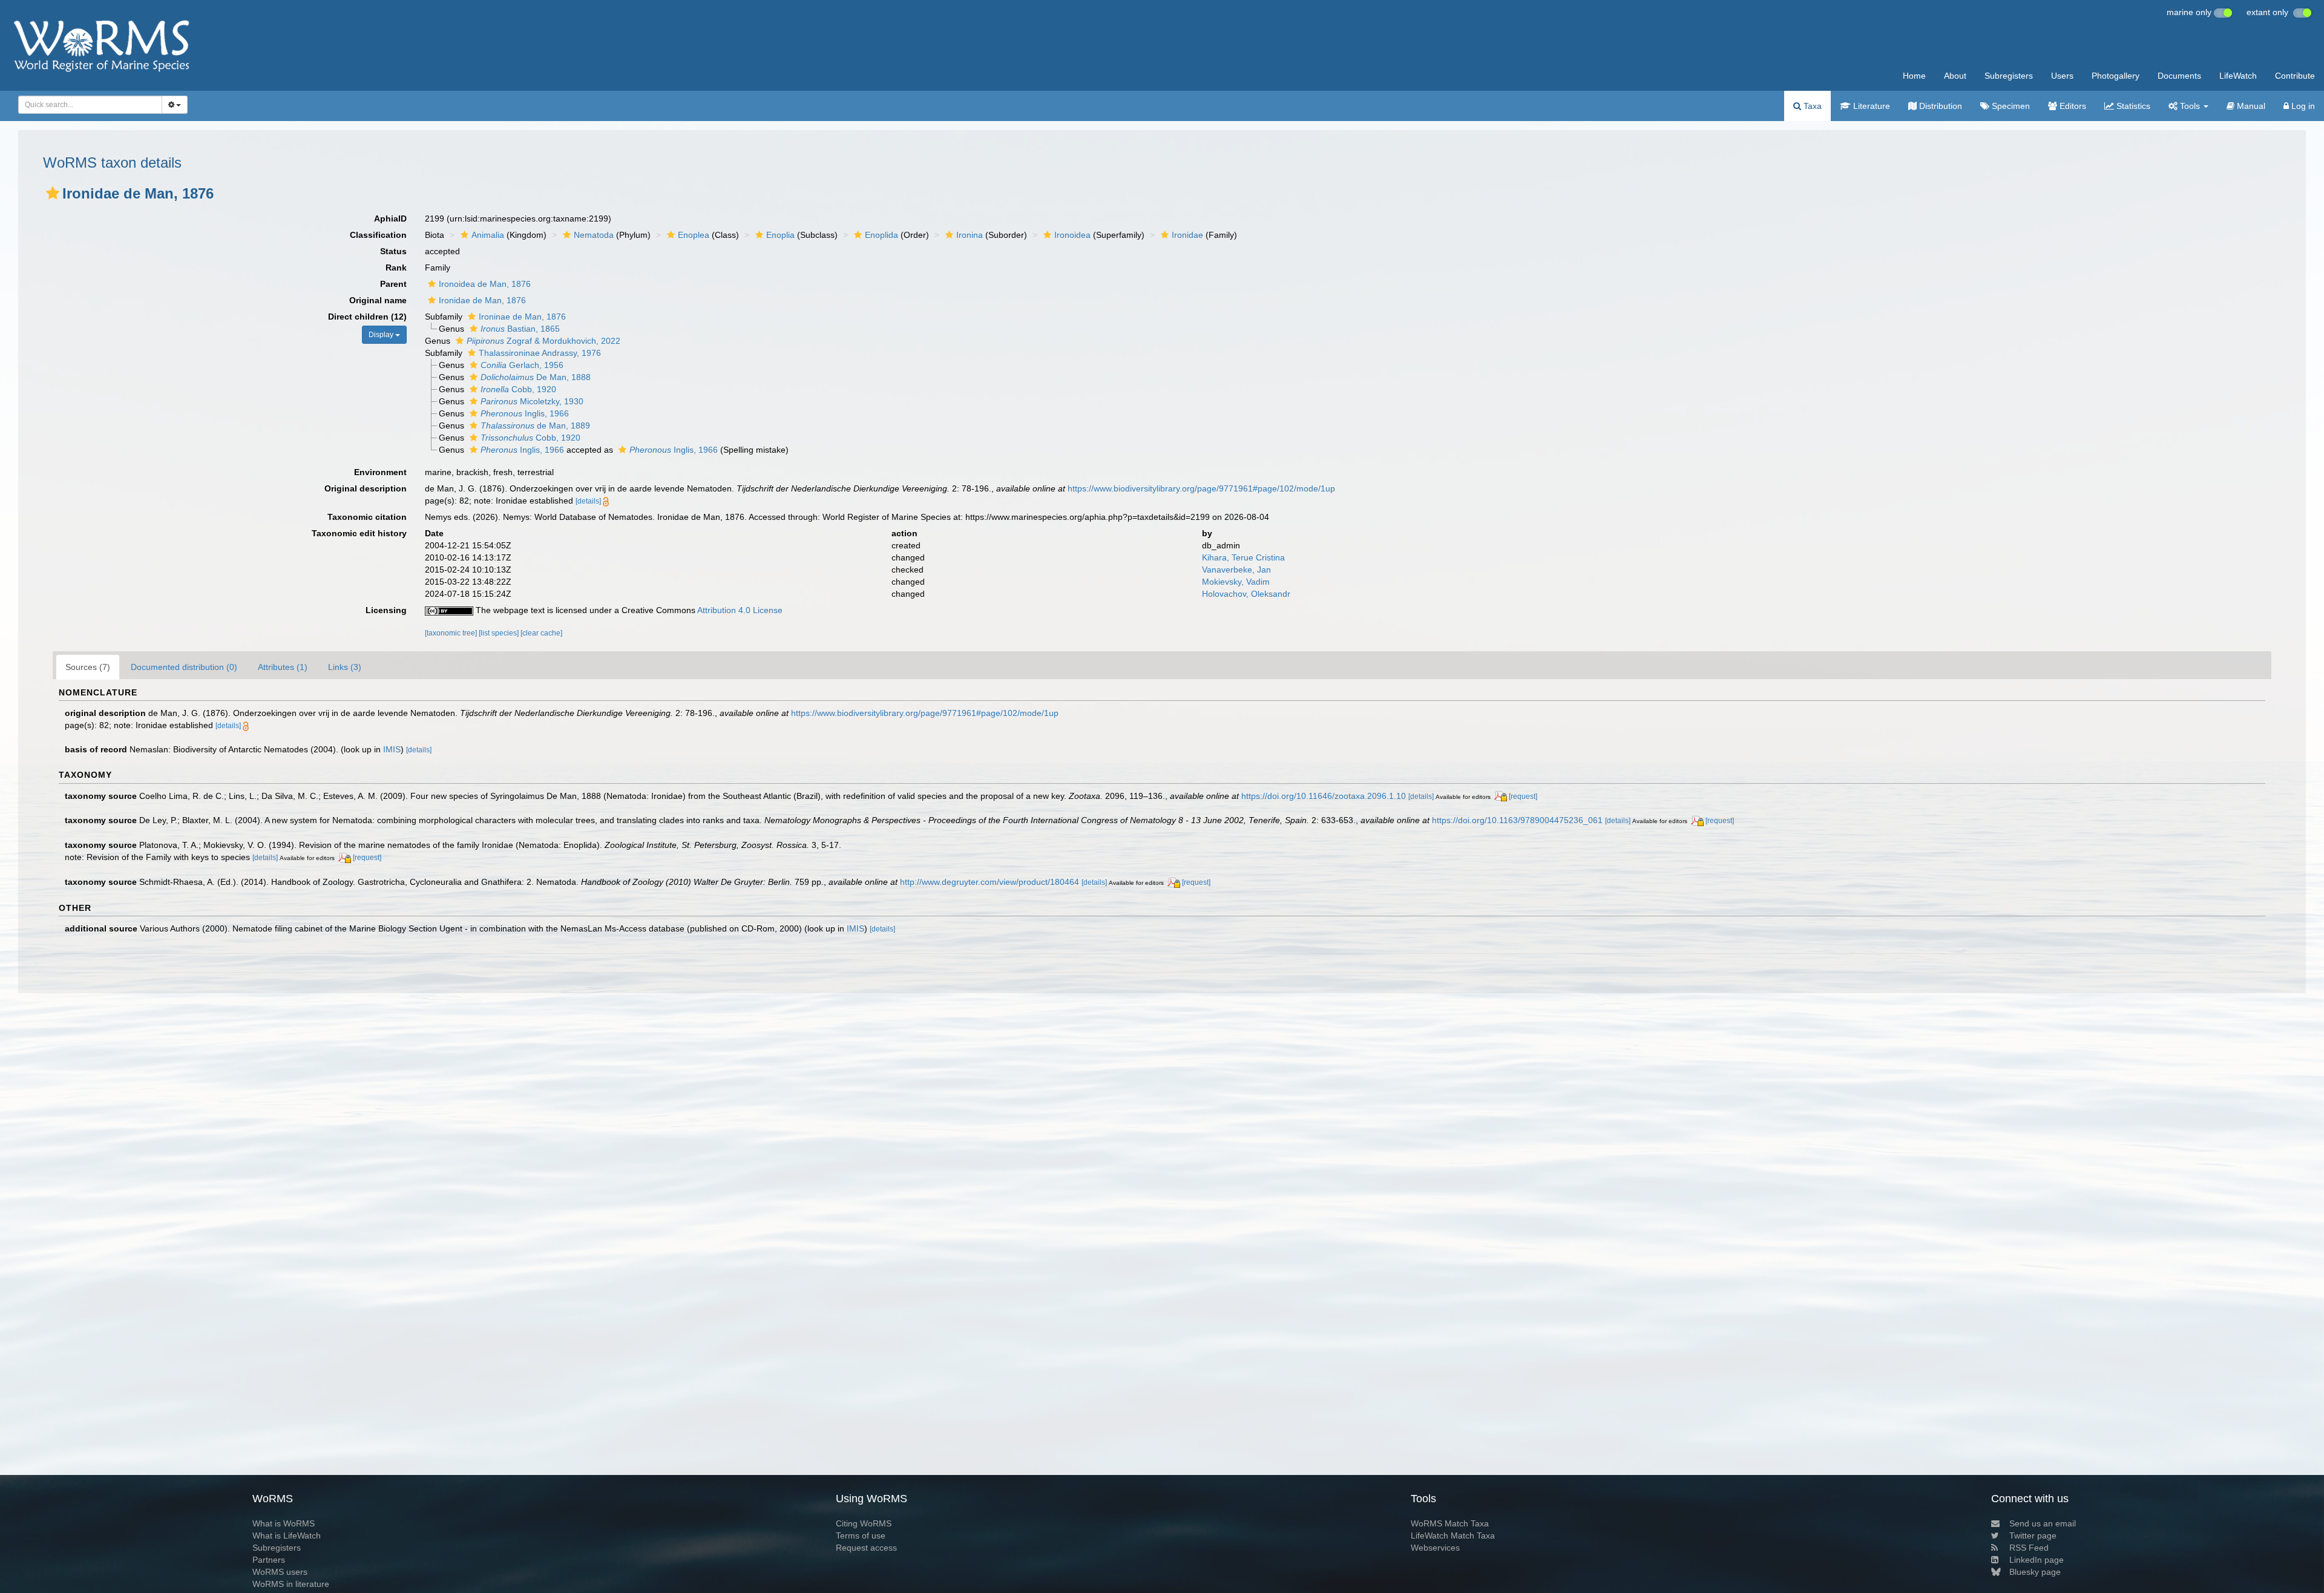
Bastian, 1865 (520, 329)
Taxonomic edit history (359, 533)
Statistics (2132, 106)
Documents (2179, 76)
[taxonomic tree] (452, 633)
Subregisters (2009, 76)
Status (393, 251)
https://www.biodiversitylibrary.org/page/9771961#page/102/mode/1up (1201, 488)
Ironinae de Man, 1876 (522, 317)
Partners (269, 1560)
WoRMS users (280, 1572)
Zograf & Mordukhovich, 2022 (543, 341)
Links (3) (345, 667)
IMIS (392, 749)
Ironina (970, 235)
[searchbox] (87, 105)
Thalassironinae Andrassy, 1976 (540, 353)
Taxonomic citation (367, 517)
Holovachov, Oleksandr (1246, 594)
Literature (1870, 106)
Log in (2302, 106)
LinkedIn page (2037, 1560)
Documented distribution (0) (184, 667)
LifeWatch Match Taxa (1453, 1536)
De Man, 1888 (536, 377)
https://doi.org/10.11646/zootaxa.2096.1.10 (1324, 796)
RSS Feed (2029, 1548)
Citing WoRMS (864, 1523)
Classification (378, 235)
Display (382, 335)
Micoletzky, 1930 (532, 401)
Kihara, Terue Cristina (1243, 557)
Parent (393, 284)
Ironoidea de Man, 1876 (485, 284)
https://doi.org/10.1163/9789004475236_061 (1517, 820)
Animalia (488, 235)
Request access (866, 1548)
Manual (2250, 106)
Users (2062, 76)
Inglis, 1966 (525, 413)
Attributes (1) (283, 667)
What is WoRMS (284, 1523)
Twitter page (2033, 1536)
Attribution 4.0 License (740, 610)
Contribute (2295, 76)
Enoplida (881, 235)
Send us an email (2043, 1523)
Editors (2072, 106)
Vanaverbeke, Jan (1236, 570)
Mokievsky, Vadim (1236, 582)
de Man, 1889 (535, 425)
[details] (588, 501)
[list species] (500, 633)
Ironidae (1187, 235)
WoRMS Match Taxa (1450, 1523)
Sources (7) (88, 667)
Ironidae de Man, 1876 (482, 300)
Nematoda (594, 235)
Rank (396, 268)
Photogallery (2116, 76)
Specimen (2010, 106)
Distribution (1939, 106)
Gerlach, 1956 (522, 365)
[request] (1523, 796)
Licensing (386, 610)
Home (1914, 76)
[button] (53, 193)
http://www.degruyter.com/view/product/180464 (990, 882)
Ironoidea (1072, 235)
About (1955, 76)
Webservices (1435, 1548)
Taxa (1811, 106)
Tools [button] (2190, 106)
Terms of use (861, 1536)
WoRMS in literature (291, 1584)
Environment (380, 472)
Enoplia (780, 235)
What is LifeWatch (287, 1536)
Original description (366, 488)
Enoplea (694, 235)
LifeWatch (2238, 76)
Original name (378, 300)
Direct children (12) (367, 317)
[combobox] (90, 105)
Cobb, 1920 (518, 389)
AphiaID (390, 218)
